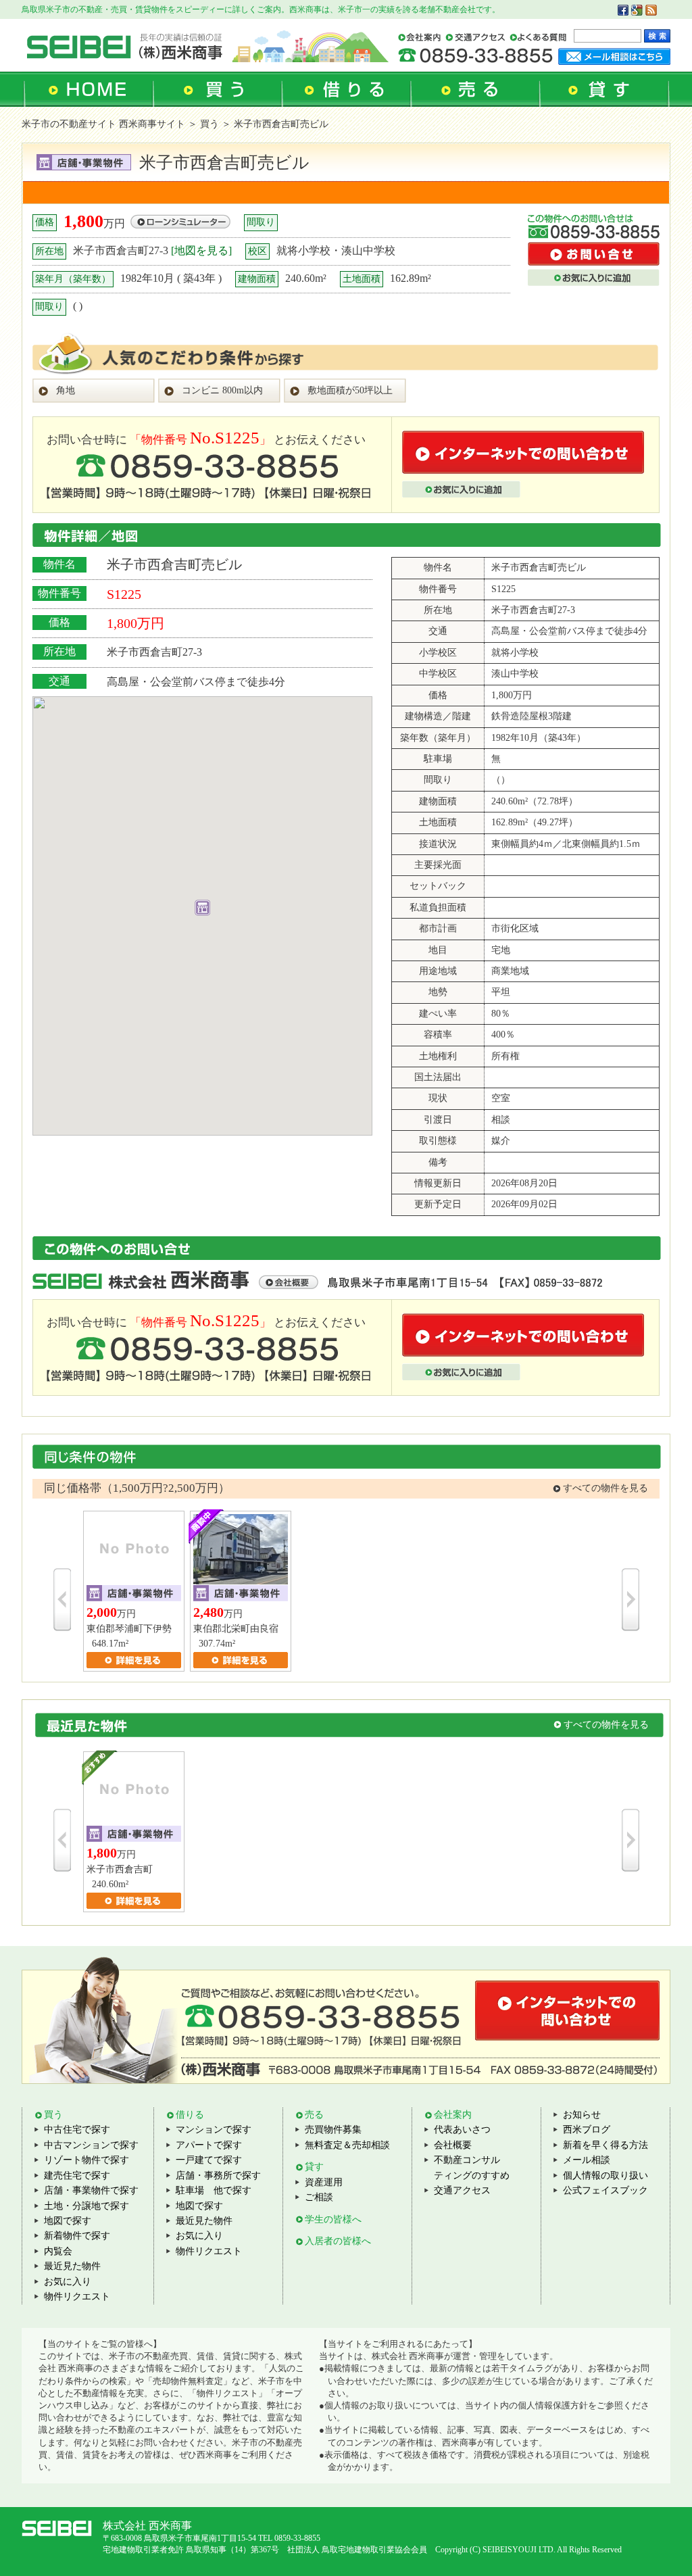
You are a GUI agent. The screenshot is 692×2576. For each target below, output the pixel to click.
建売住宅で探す (77, 2176)
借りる (190, 2115)
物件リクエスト (77, 2296)
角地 (66, 390)
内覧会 (58, 2251)
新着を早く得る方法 (605, 2145)
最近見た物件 (72, 2266)
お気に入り (68, 2282)
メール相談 (587, 2160)
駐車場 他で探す (214, 2190)
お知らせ (582, 2115)
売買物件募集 (333, 2130)
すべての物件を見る (605, 1488)
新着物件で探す (77, 2236)
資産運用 (324, 2182)
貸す (314, 2167)
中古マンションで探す (91, 2145)
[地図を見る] (201, 250)
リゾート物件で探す (86, 2160)
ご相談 (319, 2197)
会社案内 (453, 2115)
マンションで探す (214, 2130)
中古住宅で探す (77, 2130)
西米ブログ (587, 2130)
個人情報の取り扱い (605, 2176)
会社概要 (453, 2145)
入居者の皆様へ (338, 2241)
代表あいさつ (462, 2130)
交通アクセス (462, 2190)
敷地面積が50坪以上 (350, 390)
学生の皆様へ (333, 2219)
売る (314, 2115)
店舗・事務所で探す (218, 2176)
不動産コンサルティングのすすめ (472, 2167)
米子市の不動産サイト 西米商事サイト (103, 124)
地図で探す (68, 2221)
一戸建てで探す (209, 2160)
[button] (202, 908)
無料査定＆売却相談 (347, 2145)
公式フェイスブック (605, 2190)
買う (209, 124)
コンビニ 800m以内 (222, 390)
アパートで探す (209, 2145)
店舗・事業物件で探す (91, 2190)
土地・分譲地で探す (86, 2206)
